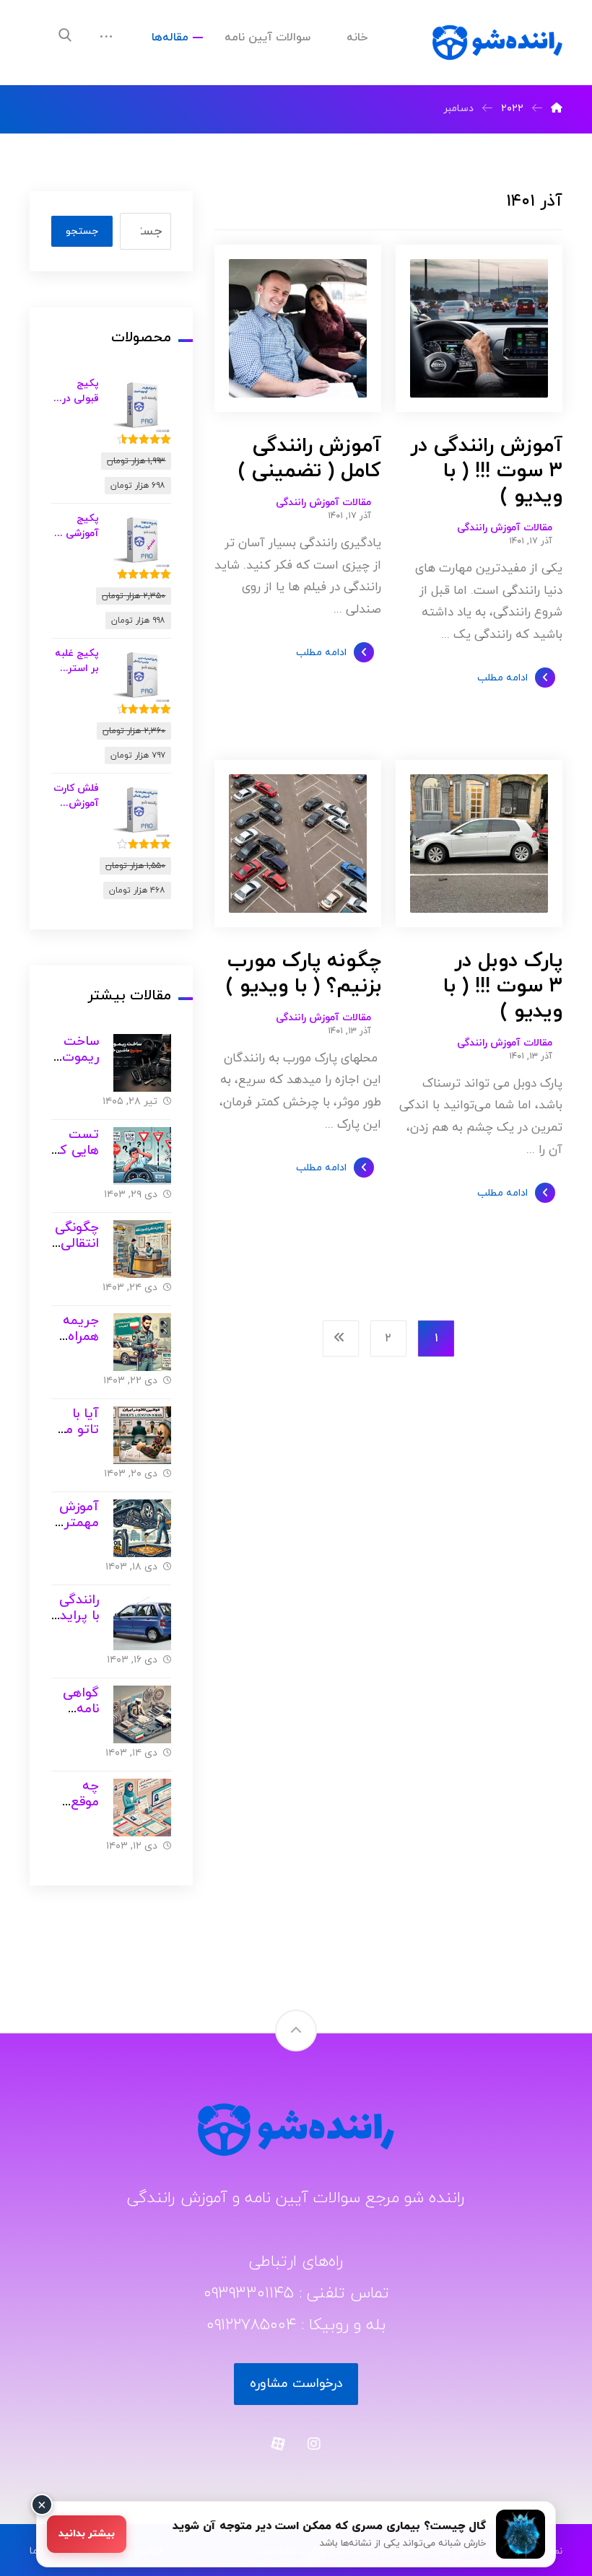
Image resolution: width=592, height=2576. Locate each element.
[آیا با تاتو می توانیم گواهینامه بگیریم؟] (142, 1435)
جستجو (82, 231)
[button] (65, 35)
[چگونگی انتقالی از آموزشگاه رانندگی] (142, 1249)
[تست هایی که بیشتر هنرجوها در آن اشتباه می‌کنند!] (142, 1156)
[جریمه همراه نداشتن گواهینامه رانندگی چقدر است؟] (142, 1342)
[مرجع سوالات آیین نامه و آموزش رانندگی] (497, 43)
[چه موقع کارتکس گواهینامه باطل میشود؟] (142, 1808)
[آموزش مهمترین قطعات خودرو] (142, 1528)
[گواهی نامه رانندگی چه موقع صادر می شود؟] (142, 1714)
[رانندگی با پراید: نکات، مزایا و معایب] (142, 1621)
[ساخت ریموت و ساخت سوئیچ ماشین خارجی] (142, 1063)
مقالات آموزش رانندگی (505, 528)
